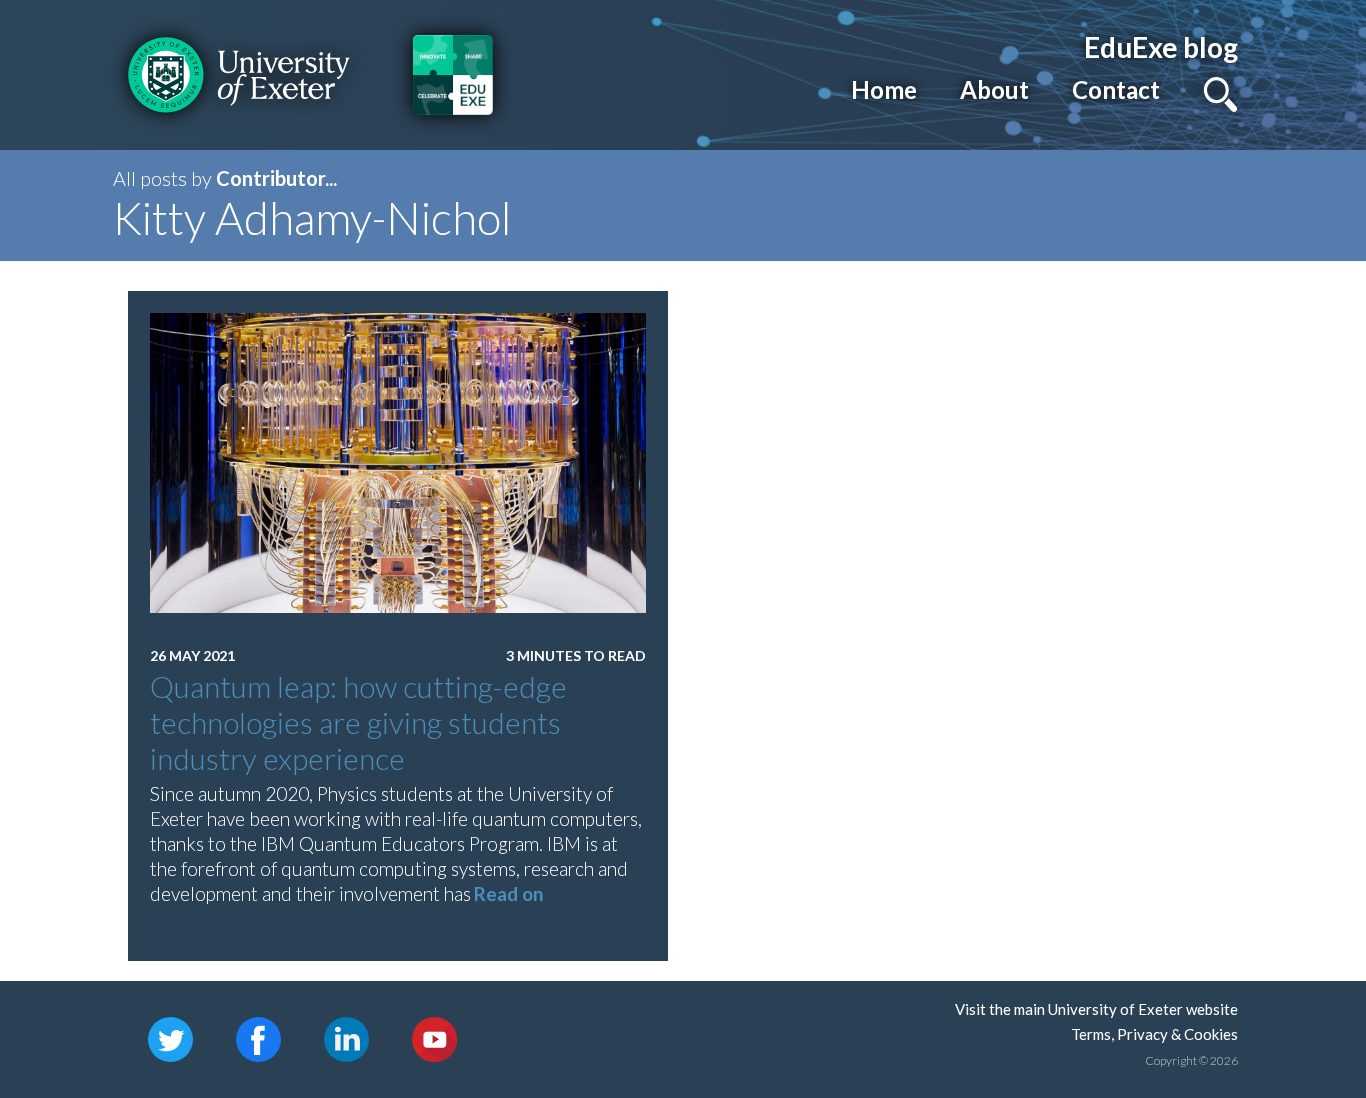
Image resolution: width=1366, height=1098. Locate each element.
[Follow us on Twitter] (170, 1037)
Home (884, 89)
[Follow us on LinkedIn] (346, 1037)
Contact (1116, 89)
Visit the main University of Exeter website (1096, 1009)
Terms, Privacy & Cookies (1154, 1034)
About (994, 89)
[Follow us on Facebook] (258, 1037)
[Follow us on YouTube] (434, 1037)
